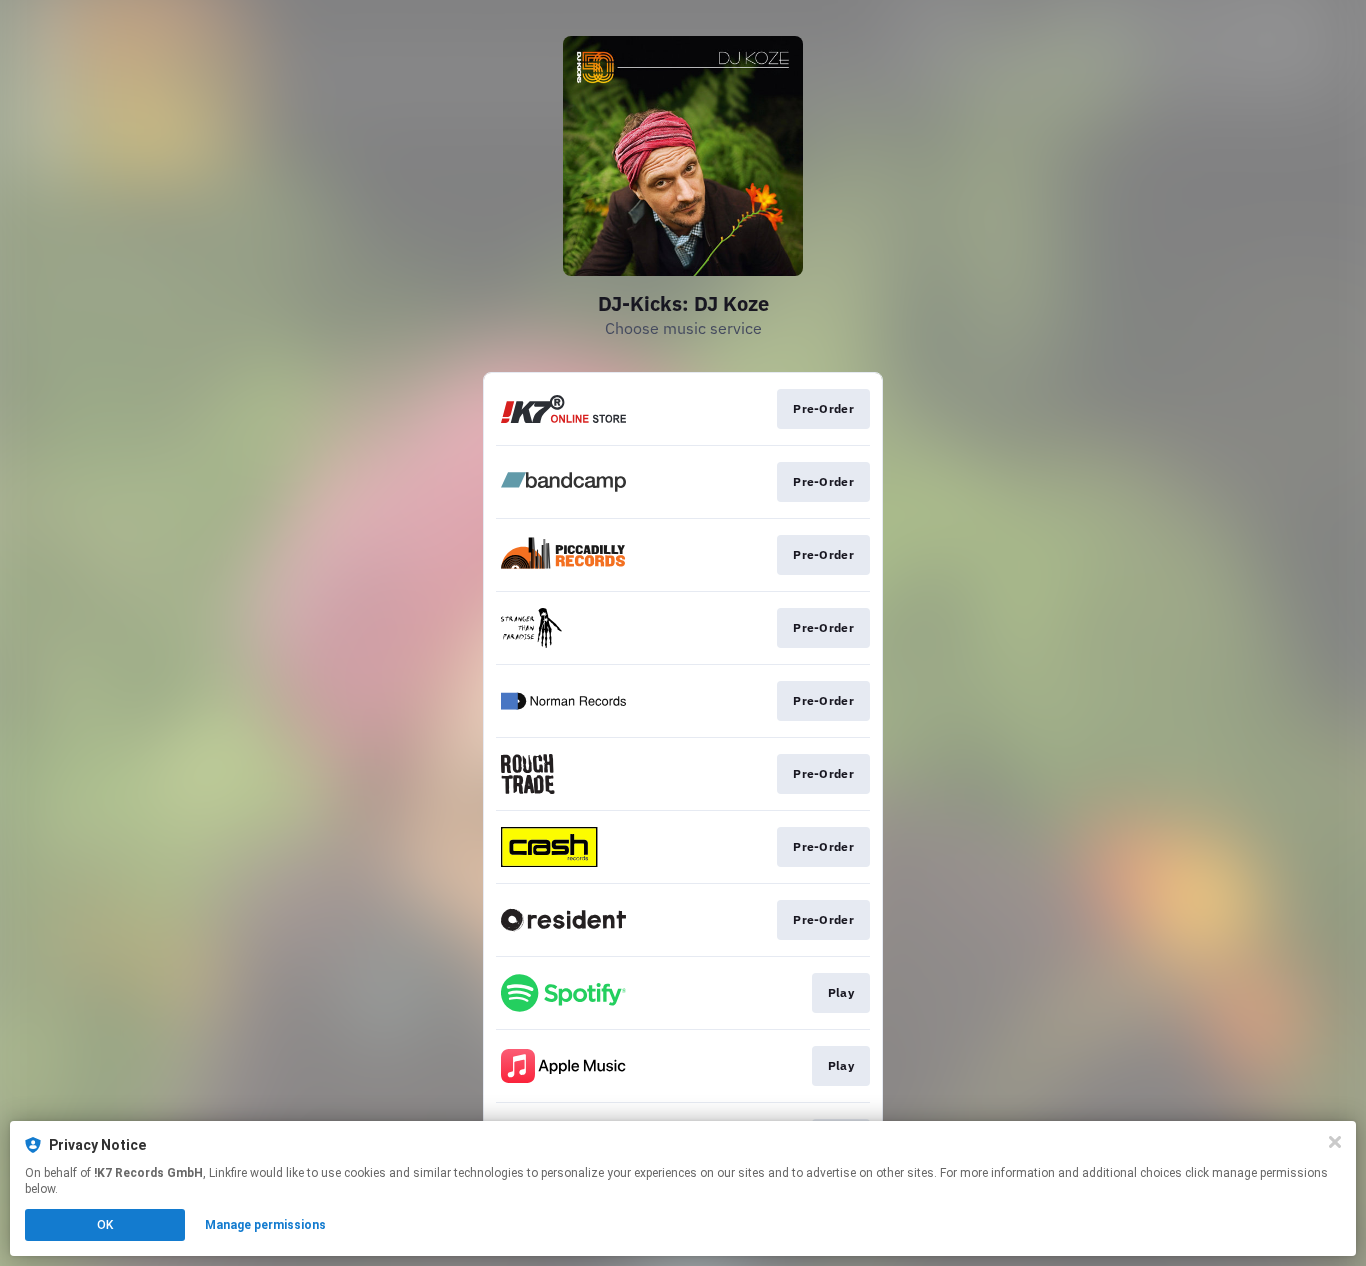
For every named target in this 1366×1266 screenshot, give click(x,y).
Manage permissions (265, 1225)
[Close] (1335, 1142)
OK (105, 1225)
